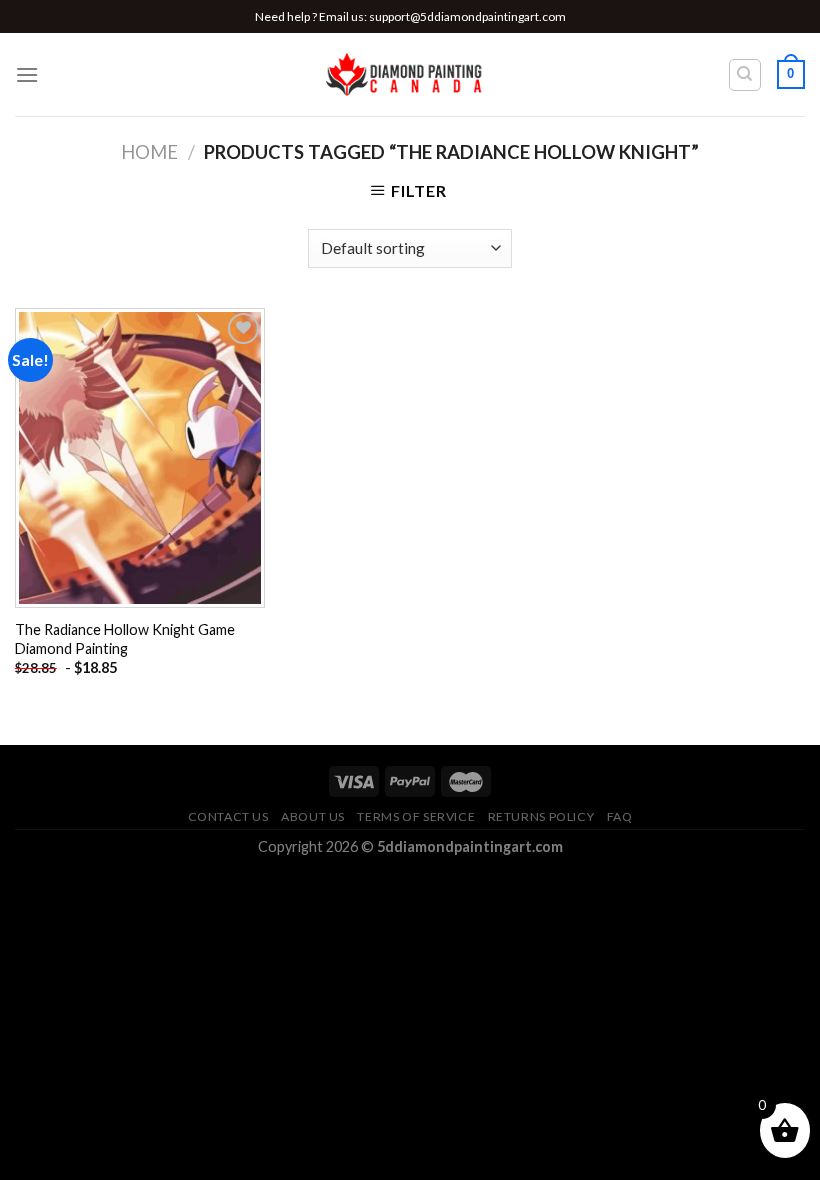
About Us (313, 816)
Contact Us (228, 816)
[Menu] (27, 74)
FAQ (620, 816)
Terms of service (416, 816)
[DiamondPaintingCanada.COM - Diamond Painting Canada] (410, 75)
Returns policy (541, 816)
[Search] (745, 75)
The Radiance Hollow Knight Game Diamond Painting (125, 639)
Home (149, 152)
